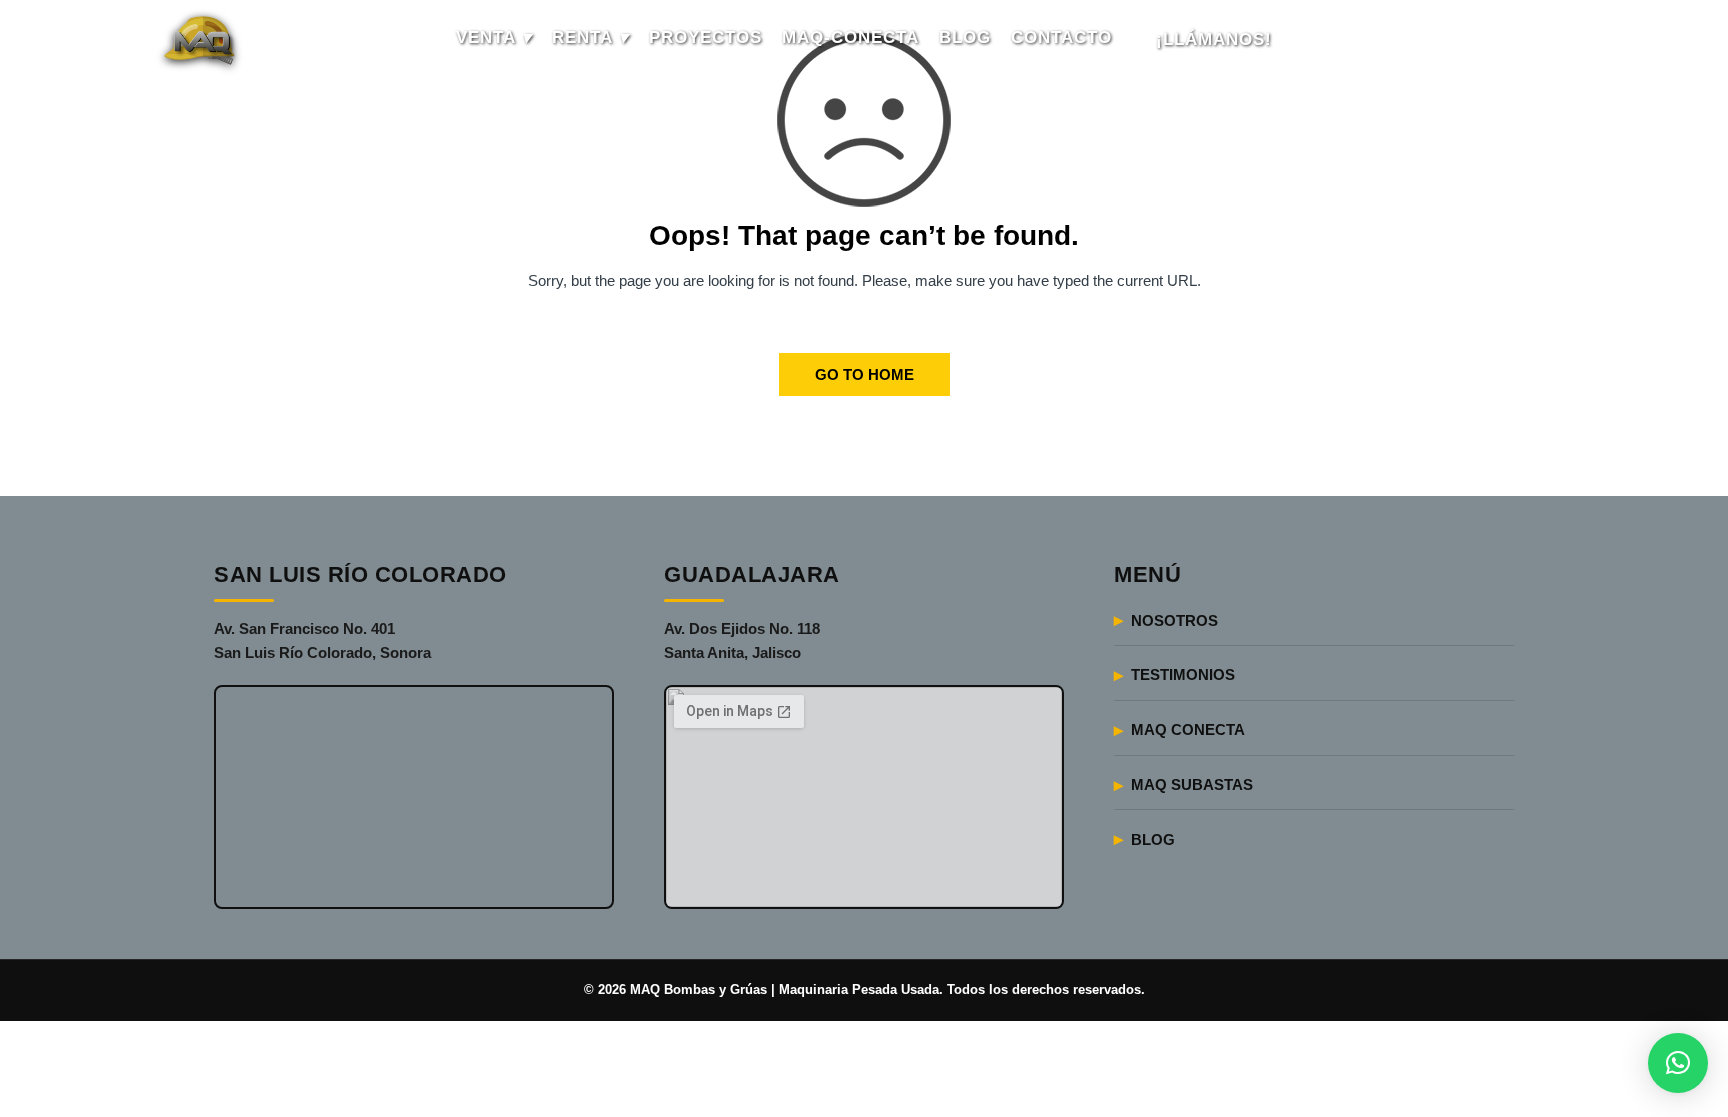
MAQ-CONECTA (850, 37)
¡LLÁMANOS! (1214, 39)
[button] (1678, 1063)
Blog (1153, 839)
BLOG (965, 37)
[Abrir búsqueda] (1546, 40)
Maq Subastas (1192, 784)
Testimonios (1183, 674)
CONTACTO (1061, 37)
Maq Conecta (1188, 729)
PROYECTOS (705, 37)
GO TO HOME (864, 374)
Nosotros (1174, 620)
